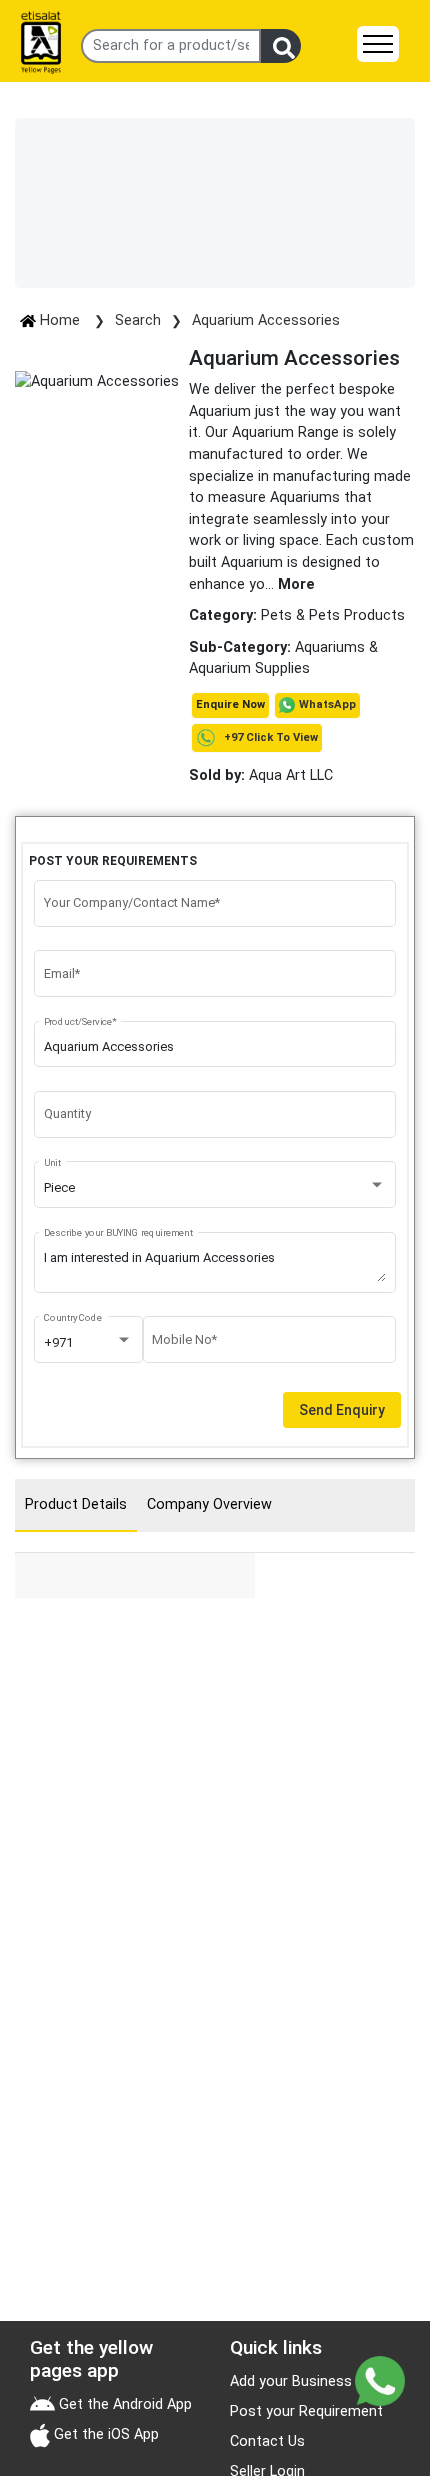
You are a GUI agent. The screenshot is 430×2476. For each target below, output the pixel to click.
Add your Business (291, 2381)
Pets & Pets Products (333, 615)
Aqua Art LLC (261, 775)
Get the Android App (123, 2404)
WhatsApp (327, 704)
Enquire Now (230, 704)
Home (60, 320)
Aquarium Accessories (266, 320)
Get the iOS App (104, 2434)
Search (138, 320)
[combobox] (215, 1188)
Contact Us (267, 2441)
